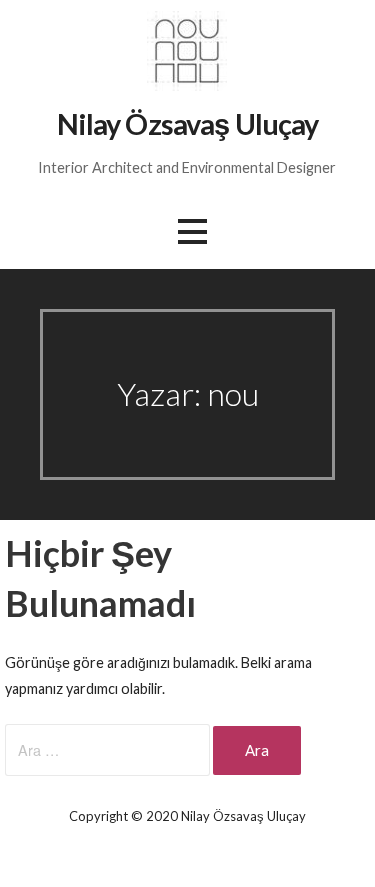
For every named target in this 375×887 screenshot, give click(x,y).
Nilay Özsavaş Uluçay (188, 124)
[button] (192, 231)
